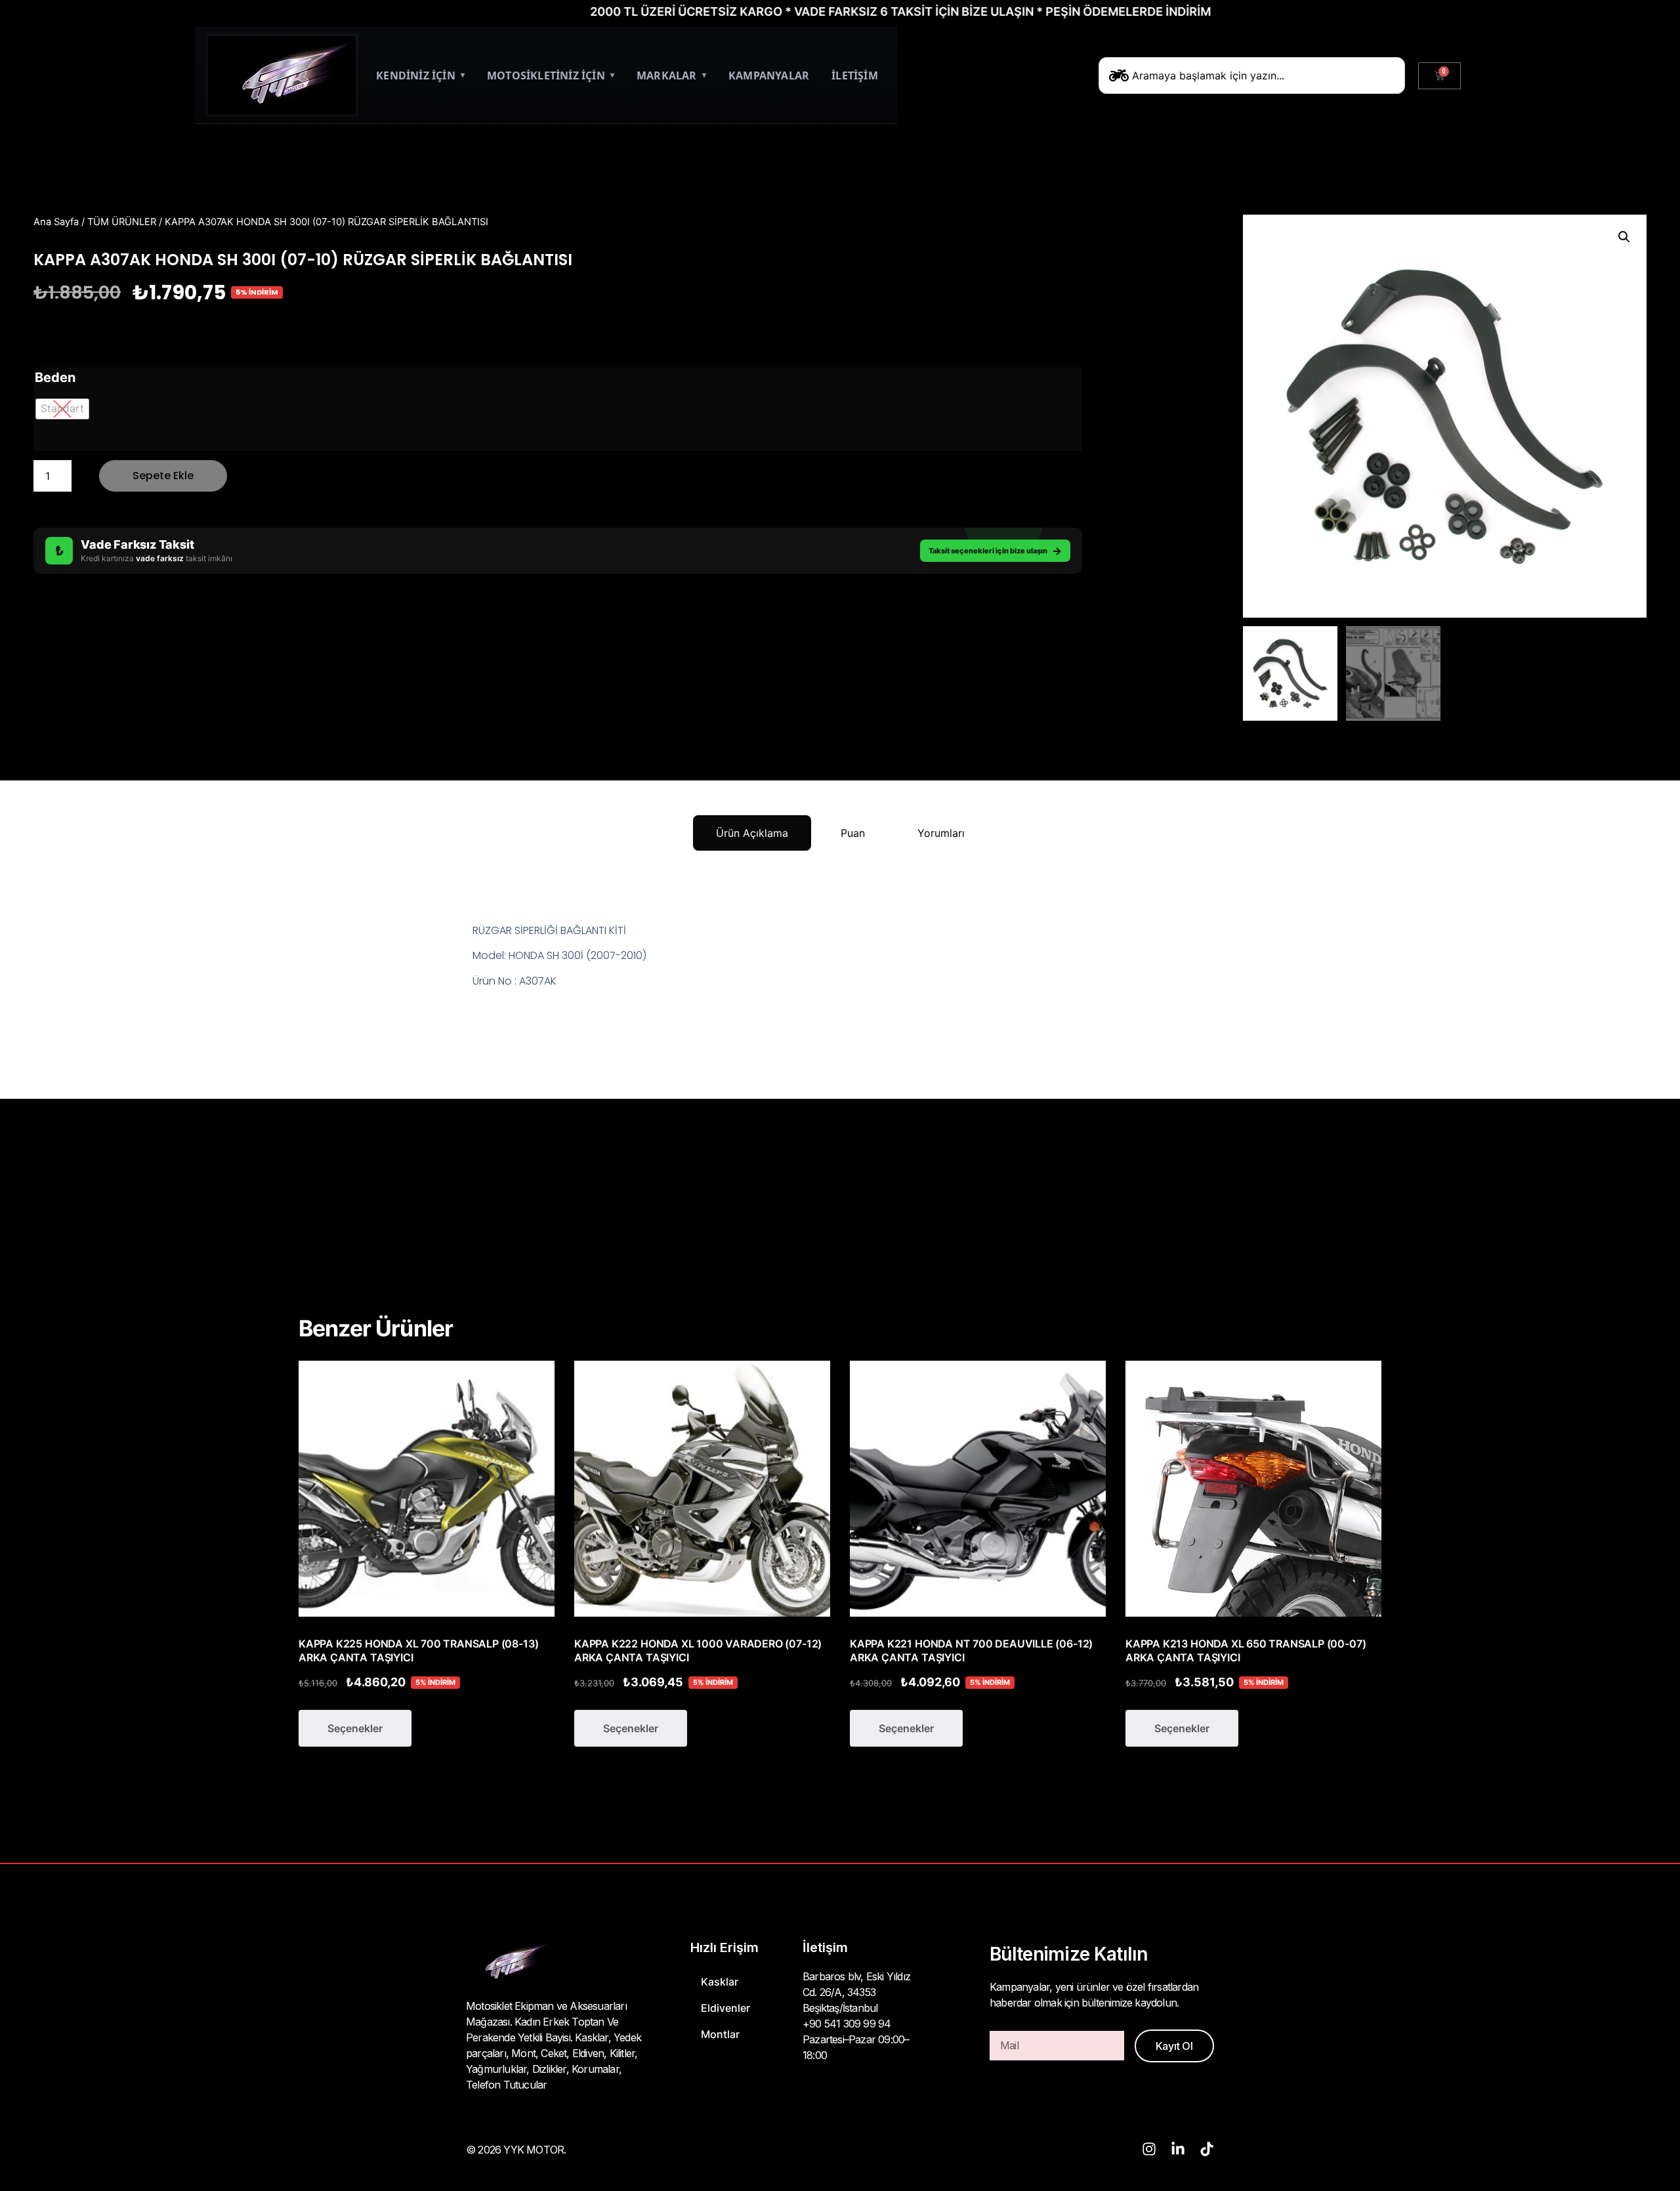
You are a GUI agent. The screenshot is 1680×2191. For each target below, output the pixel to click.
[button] (1624, 237)
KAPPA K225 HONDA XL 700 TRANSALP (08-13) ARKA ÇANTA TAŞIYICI (418, 1650)
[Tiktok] (1207, 2149)
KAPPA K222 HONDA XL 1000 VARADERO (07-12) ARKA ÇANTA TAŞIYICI (698, 1650)
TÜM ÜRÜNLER (122, 222)
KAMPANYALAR (769, 75)
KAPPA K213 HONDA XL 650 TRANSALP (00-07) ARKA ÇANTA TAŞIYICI (1246, 1650)
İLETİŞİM (855, 75)
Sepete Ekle (163, 476)
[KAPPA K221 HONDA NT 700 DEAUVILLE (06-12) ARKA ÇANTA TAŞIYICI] (978, 1489)
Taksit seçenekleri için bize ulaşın (995, 551)
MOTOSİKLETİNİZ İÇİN (551, 75)
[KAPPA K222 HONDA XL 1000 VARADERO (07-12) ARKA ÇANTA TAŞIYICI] (702, 1489)
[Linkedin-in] (1178, 2149)
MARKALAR (671, 75)
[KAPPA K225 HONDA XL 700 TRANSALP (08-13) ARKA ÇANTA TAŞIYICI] (427, 1489)
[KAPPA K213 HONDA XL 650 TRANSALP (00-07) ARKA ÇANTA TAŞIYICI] (1253, 1489)
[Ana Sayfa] (282, 75)
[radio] (62, 409)
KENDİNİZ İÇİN (420, 75)
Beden (55, 377)
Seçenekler (355, 1728)
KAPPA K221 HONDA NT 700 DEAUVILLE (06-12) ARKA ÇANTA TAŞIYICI (971, 1650)
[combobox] (1252, 75)
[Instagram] (1149, 2149)
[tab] (752, 833)
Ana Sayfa (56, 222)
